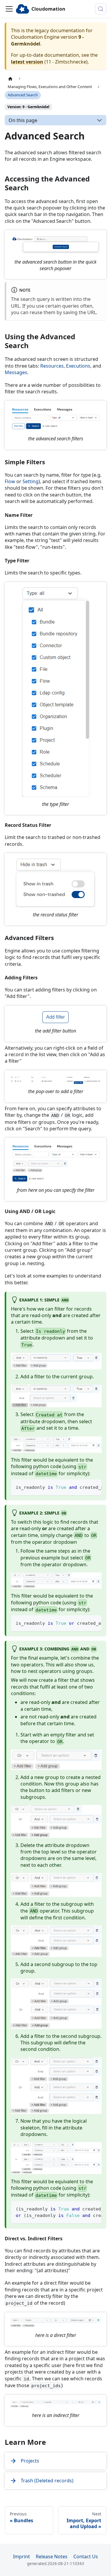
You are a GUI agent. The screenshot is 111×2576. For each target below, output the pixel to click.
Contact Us (86, 2556)
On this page (23, 120)
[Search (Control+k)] (101, 9)
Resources (52, 366)
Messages (16, 372)
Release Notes (52, 2556)
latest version (27, 62)
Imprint (21, 2556)
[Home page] (10, 79)
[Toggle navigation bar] (9, 9)
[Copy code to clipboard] (94, 1487)
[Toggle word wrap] (83, 1487)
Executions (78, 366)
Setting (30, 481)
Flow (10, 481)
